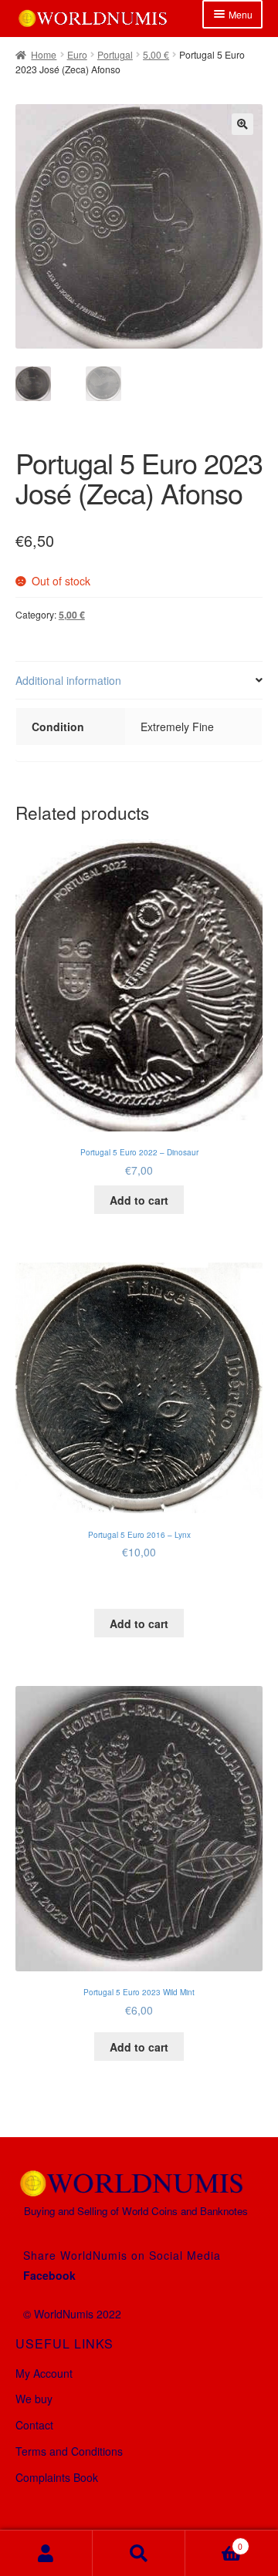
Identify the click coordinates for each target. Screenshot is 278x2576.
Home (44, 54)
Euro (77, 54)
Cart (214, 2541)
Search (139, 2553)
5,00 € (156, 54)
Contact (34, 2425)
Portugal (115, 54)
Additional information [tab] (68, 680)
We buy (34, 2399)
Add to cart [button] (139, 1200)
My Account (44, 2373)
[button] (242, 124)
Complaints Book (57, 2477)
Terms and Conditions (69, 2451)
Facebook (49, 2275)
